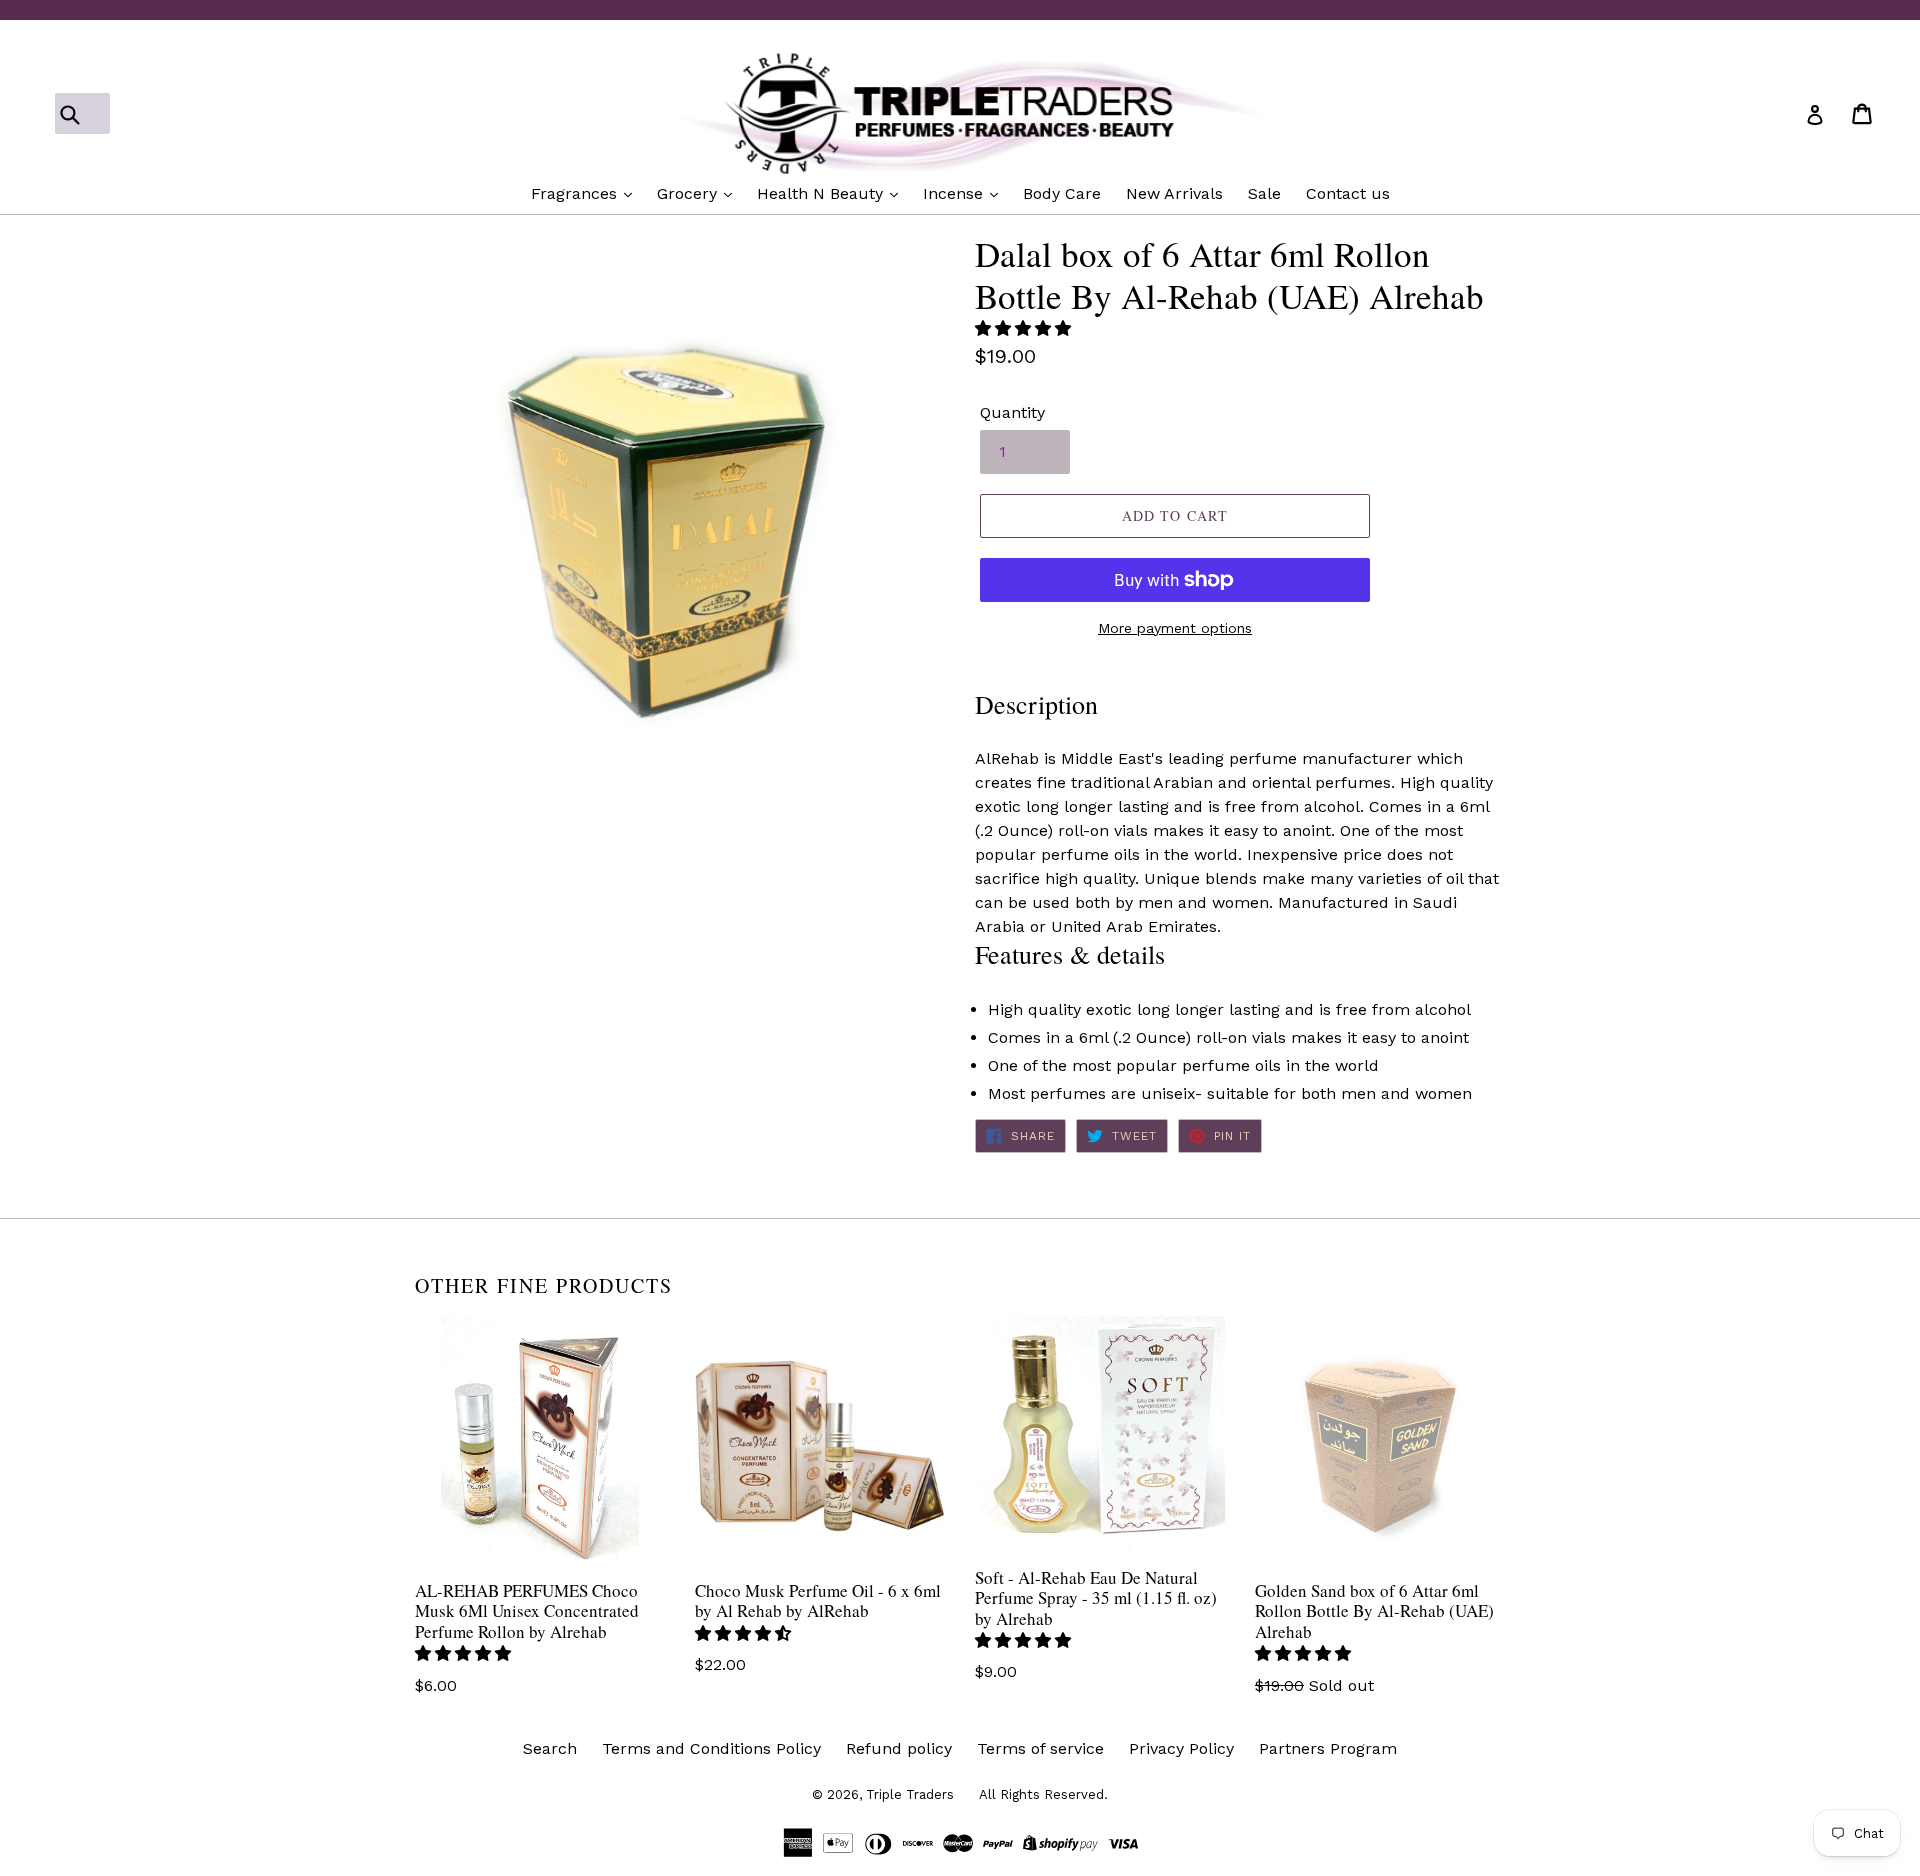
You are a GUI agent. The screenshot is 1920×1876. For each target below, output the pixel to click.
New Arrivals (1174, 193)
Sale (1264, 193)
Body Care (1062, 193)
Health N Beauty (822, 193)
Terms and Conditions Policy (711, 1748)
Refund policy (899, 1748)
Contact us (1348, 193)
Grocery (689, 193)
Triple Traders (910, 1794)
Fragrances (576, 193)
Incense (955, 193)
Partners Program (1328, 1748)
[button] (1025, 328)
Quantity (1012, 412)
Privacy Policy (1181, 1748)
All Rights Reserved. (1043, 1794)
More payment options (1175, 628)
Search (550, 1748)
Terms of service (1040, 1748)
